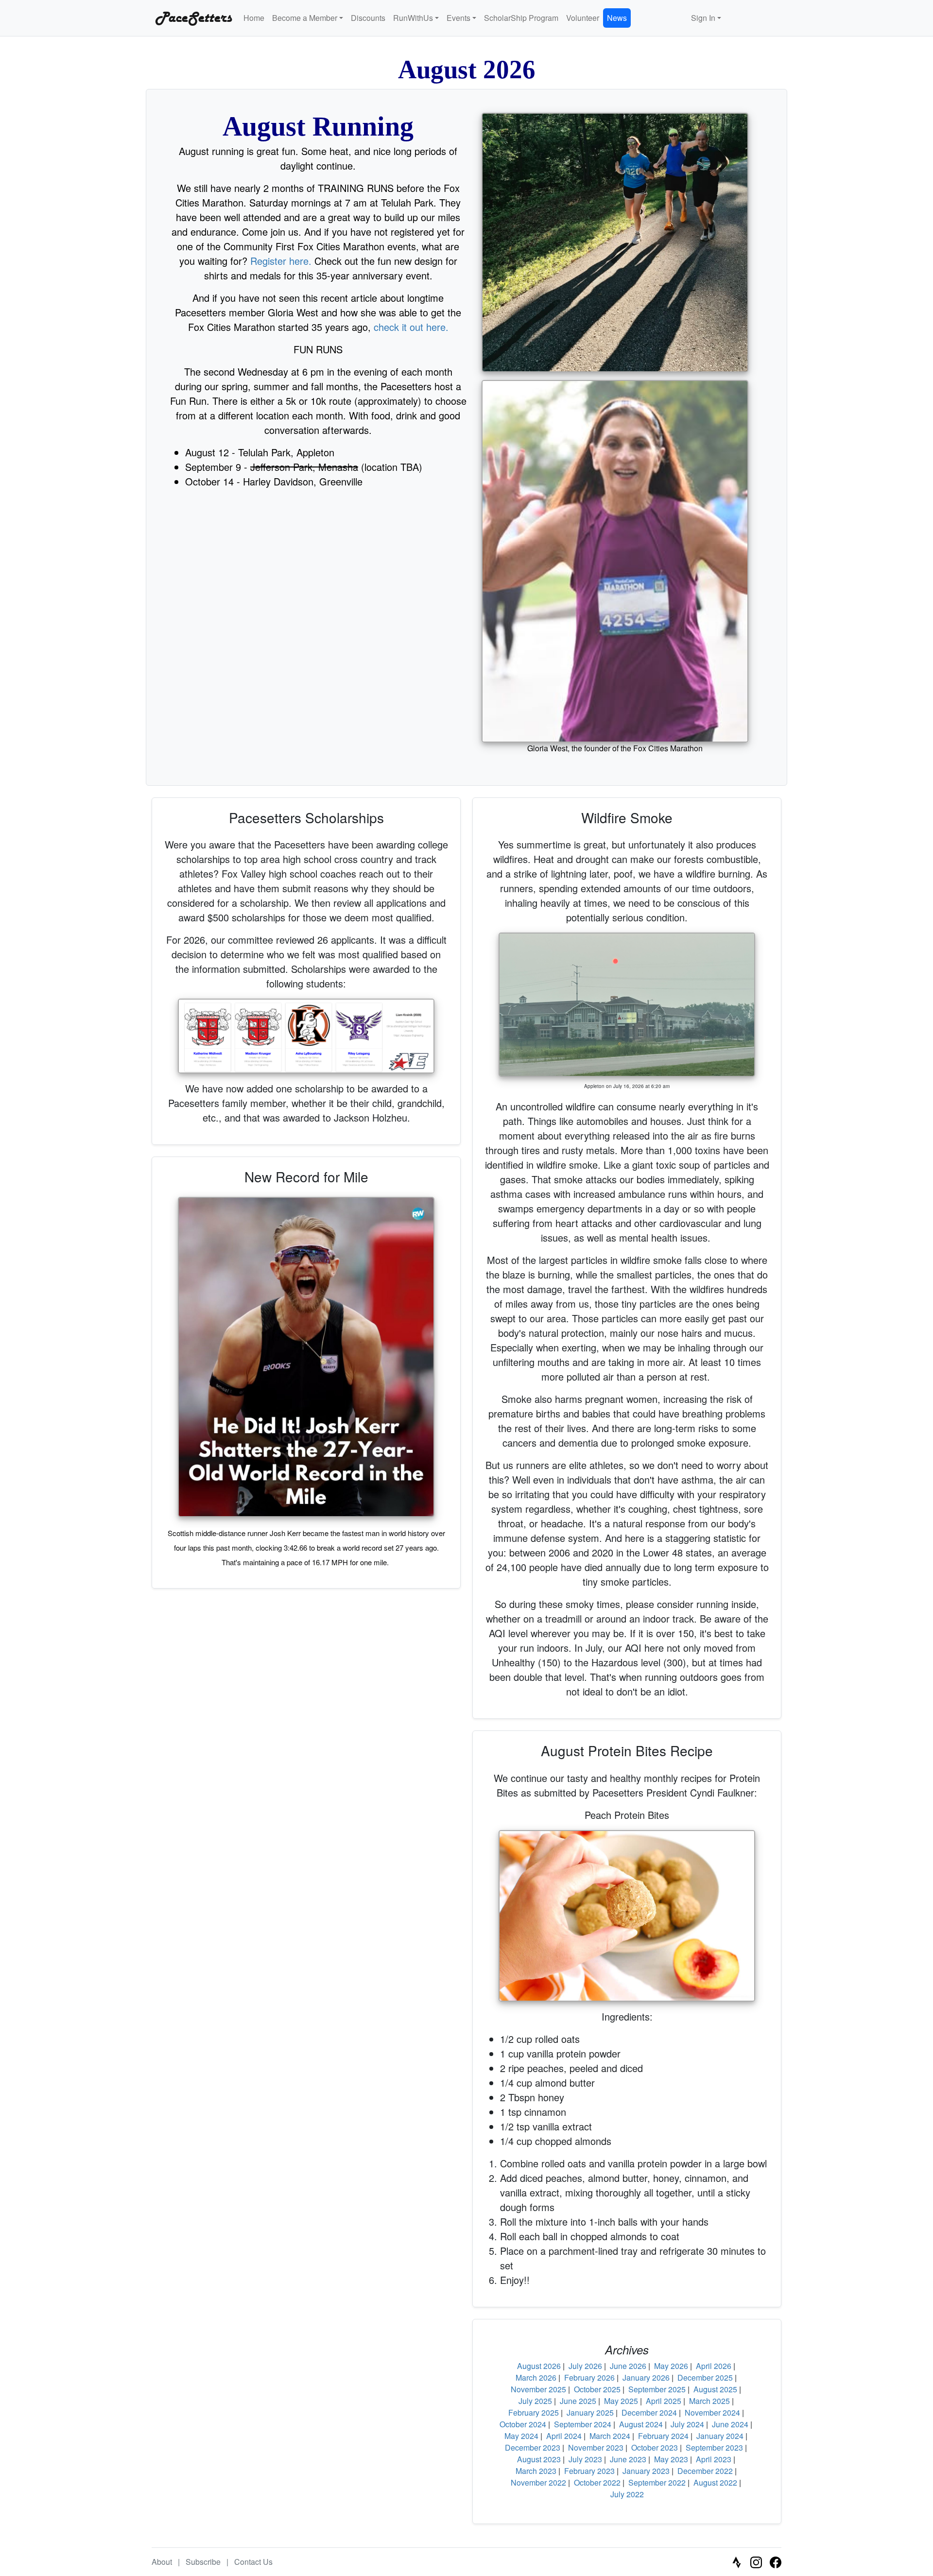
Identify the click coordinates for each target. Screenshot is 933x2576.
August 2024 (641, 2424)
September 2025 (657, 2389)
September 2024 (583, 2424)
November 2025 (538, 2389)
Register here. (281, 261)
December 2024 (649, 2412)
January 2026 (646, 2377)
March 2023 (536, 2471)
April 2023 (714, 2459)
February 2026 (589, 2377)
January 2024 (720, 2436)
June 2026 (628, 2366)
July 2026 (585, 2366)
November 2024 (712, 2412)
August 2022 (715, 2482)
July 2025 (535, 2401)
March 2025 (709, 2401)
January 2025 (590, 2412)
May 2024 (521, 2436)
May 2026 (671, 2366)
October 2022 (597, 2482)
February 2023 (589, 2471)
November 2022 (538, 2482)
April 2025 (664, 2401)
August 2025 (715, 2389)
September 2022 (657, 2482)
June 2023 (628, 2459)
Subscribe (203, 2562)
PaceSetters (192, 18)
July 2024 (687, 2424)
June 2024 (730, 2424)
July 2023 (585, 2459)
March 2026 (536, 2377)
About (162, 2562)
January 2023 (646, 2471)
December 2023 (533, 2447)
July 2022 (627, 2494)
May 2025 (621, 2401)
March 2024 (610, 2436)
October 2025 (597, 2389)
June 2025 (578, 2401)
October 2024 (523, 2424)
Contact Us (253, 2562)
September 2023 (714, 2447)
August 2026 (539, 2366)
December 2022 (705, 2471)
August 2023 (539, 2459)
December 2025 (705, 2377)
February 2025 (534, 2412)
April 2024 (564, 2436)
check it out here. (411, 327)
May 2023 (671, 2459)
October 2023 (655, 2447)
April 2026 (714, 2366)
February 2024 (663, 2436)
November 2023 (596, 2447)
